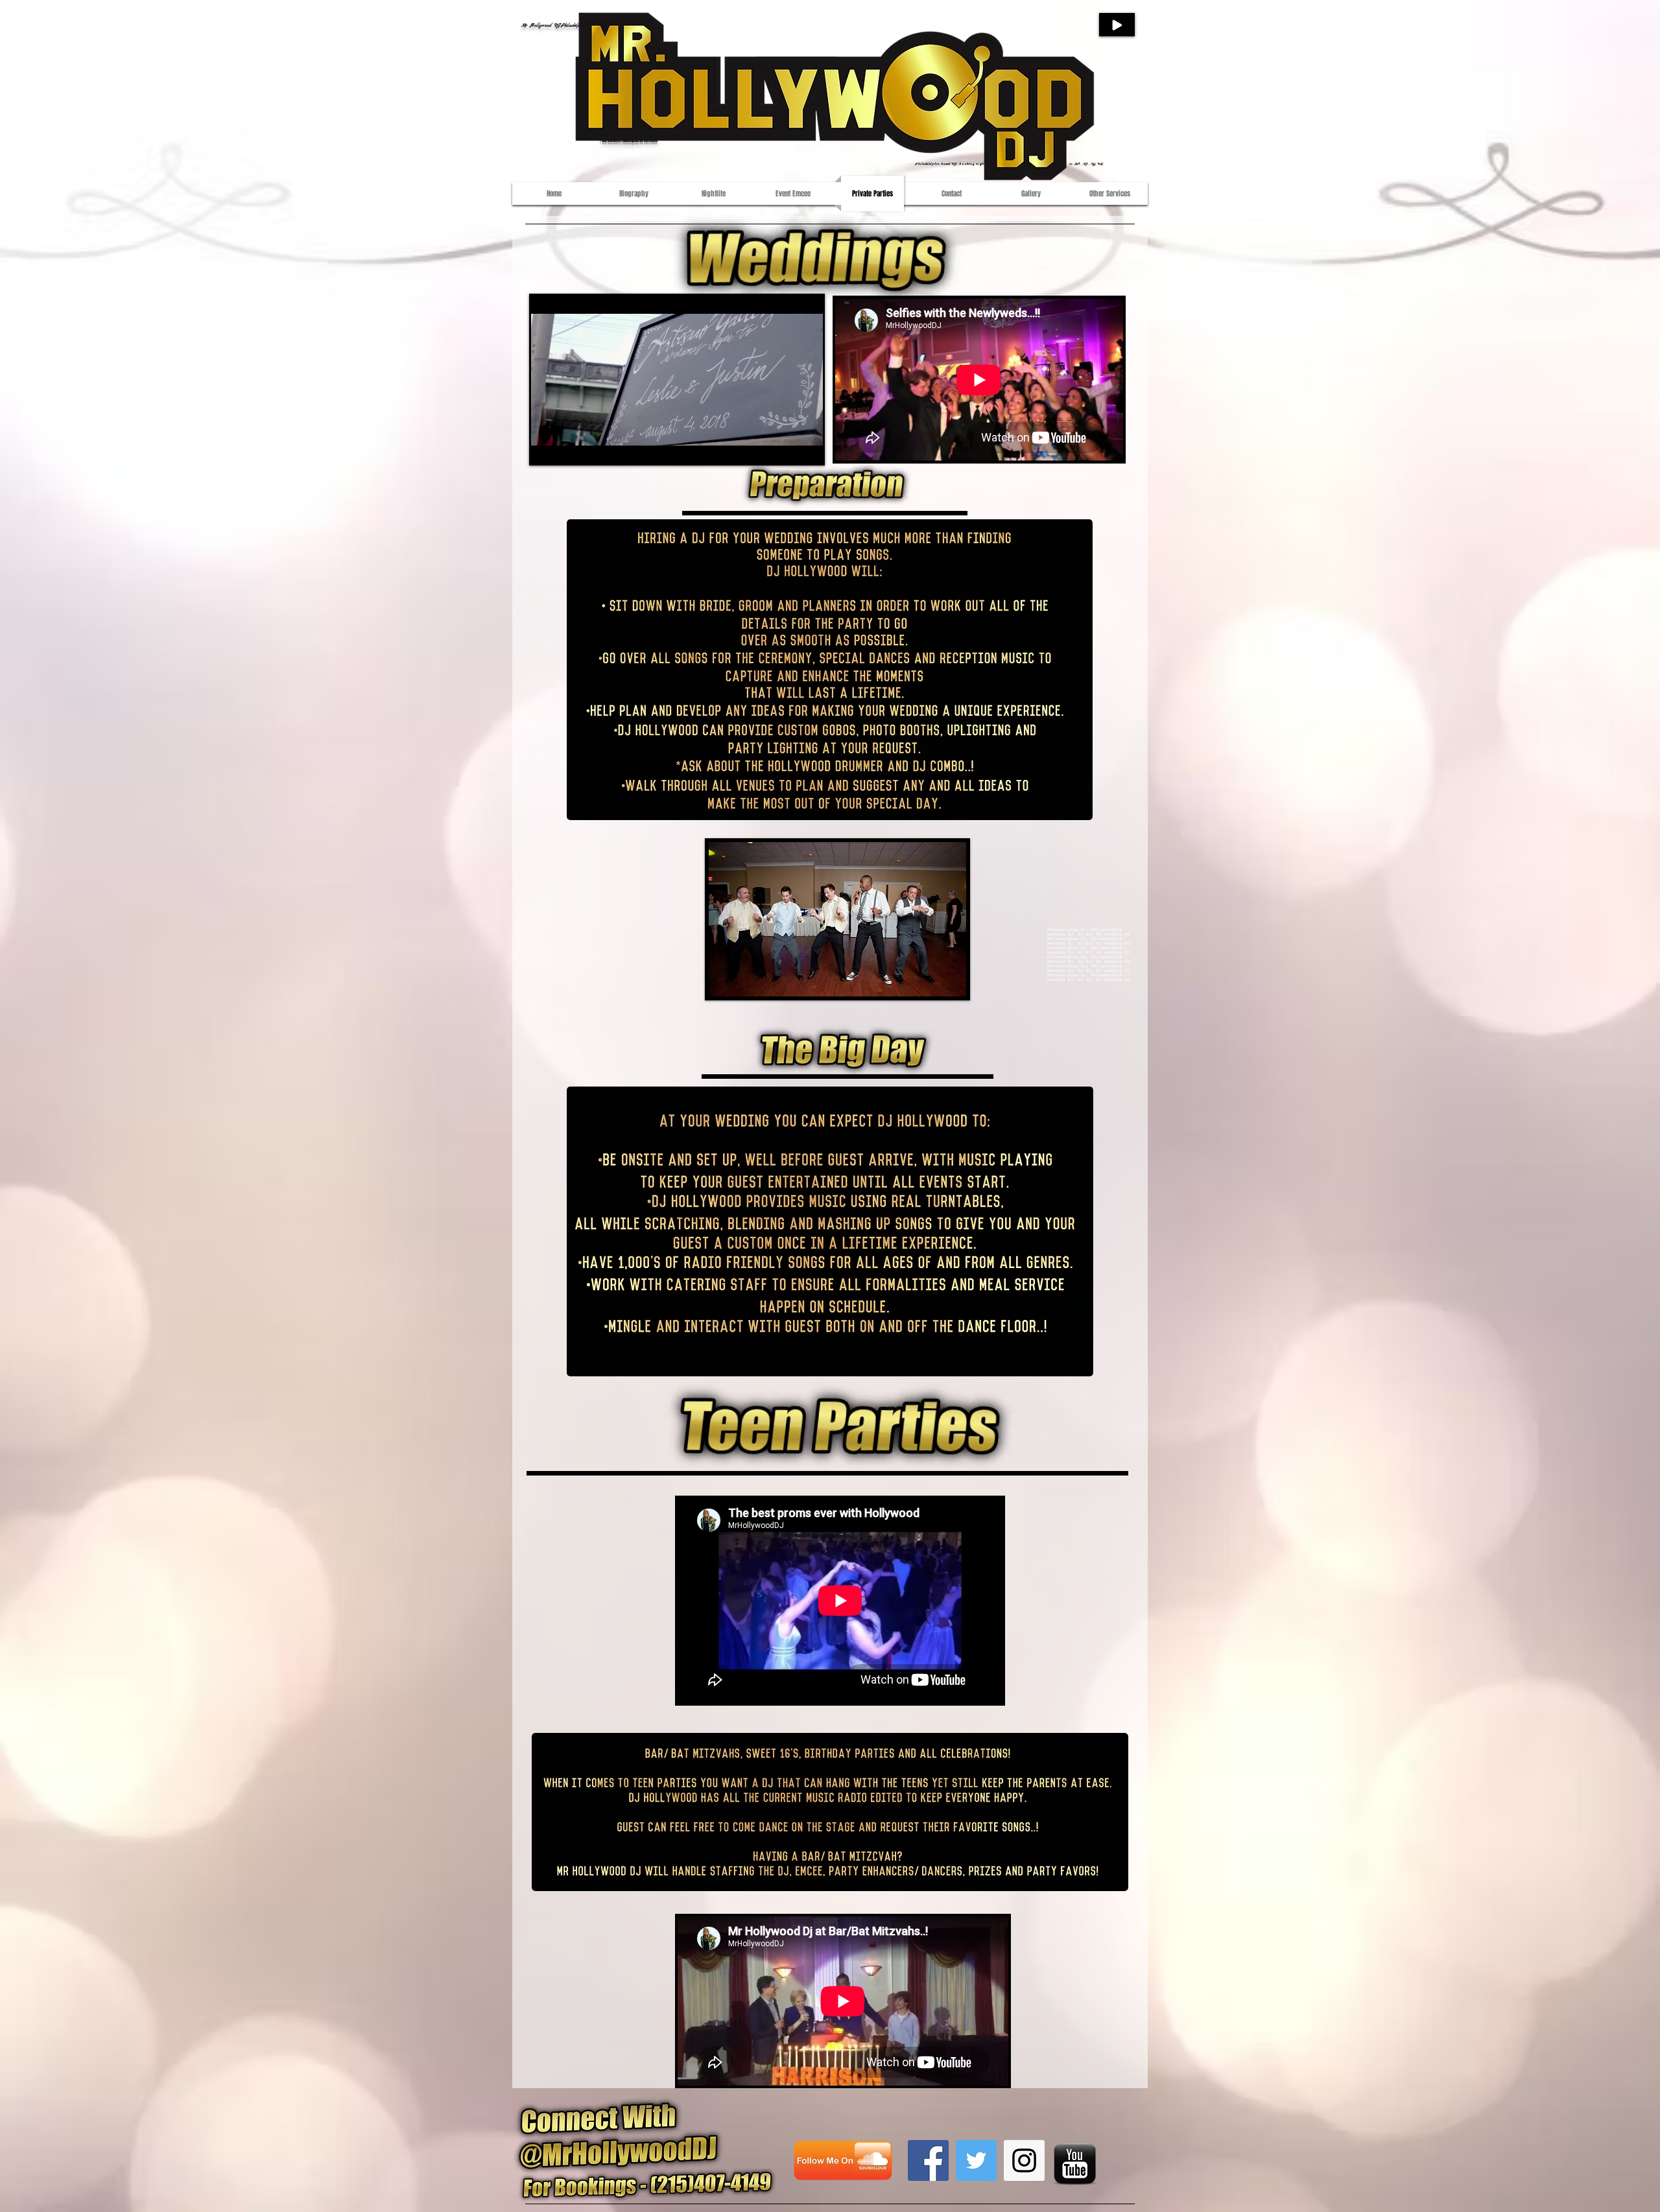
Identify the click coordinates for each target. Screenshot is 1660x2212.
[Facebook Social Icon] (928, 2160)
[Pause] (548, 446)
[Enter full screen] (805, 446)
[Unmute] (570, 446)
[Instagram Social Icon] (1024, 2160)
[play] (939, 985)
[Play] (1117, 25)
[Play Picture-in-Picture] (783, 446)
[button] (837, 919)
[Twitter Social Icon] (976, 2160)
